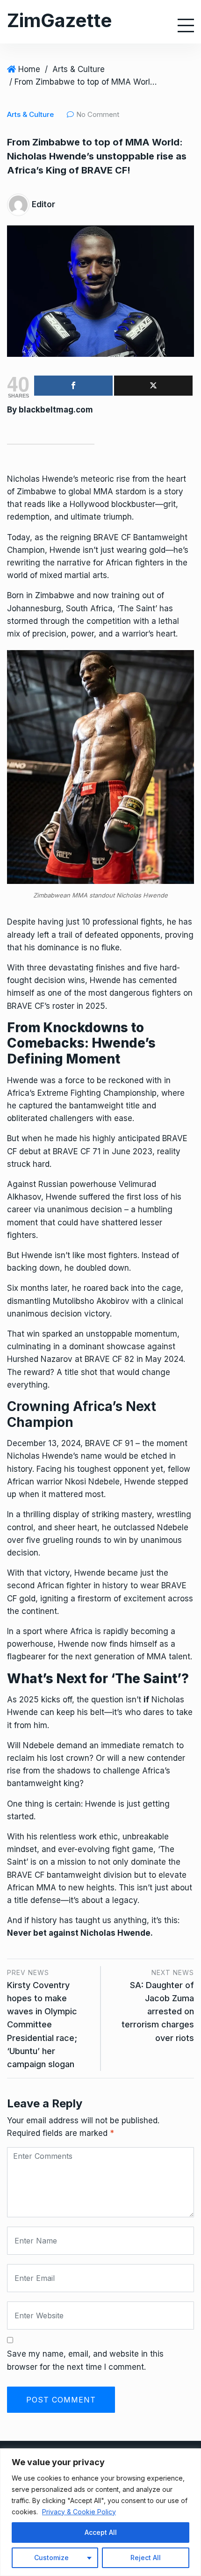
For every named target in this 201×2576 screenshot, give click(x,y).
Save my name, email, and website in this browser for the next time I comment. (85, 2360)
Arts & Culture (79, 69)
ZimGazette (59, 20)
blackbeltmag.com (56, 410)
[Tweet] (153, 386)
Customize (51, 2558)
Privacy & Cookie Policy (79, 2512)
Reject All (146, 2558)
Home (29, 69)
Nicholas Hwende (40, 479)
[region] (100, 2512)
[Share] (73, 386)
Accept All (101, 2532)
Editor (43, 204)
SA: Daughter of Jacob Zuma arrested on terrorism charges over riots (158, 2012)
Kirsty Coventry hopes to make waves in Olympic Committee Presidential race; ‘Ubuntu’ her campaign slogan (42, 2025)
